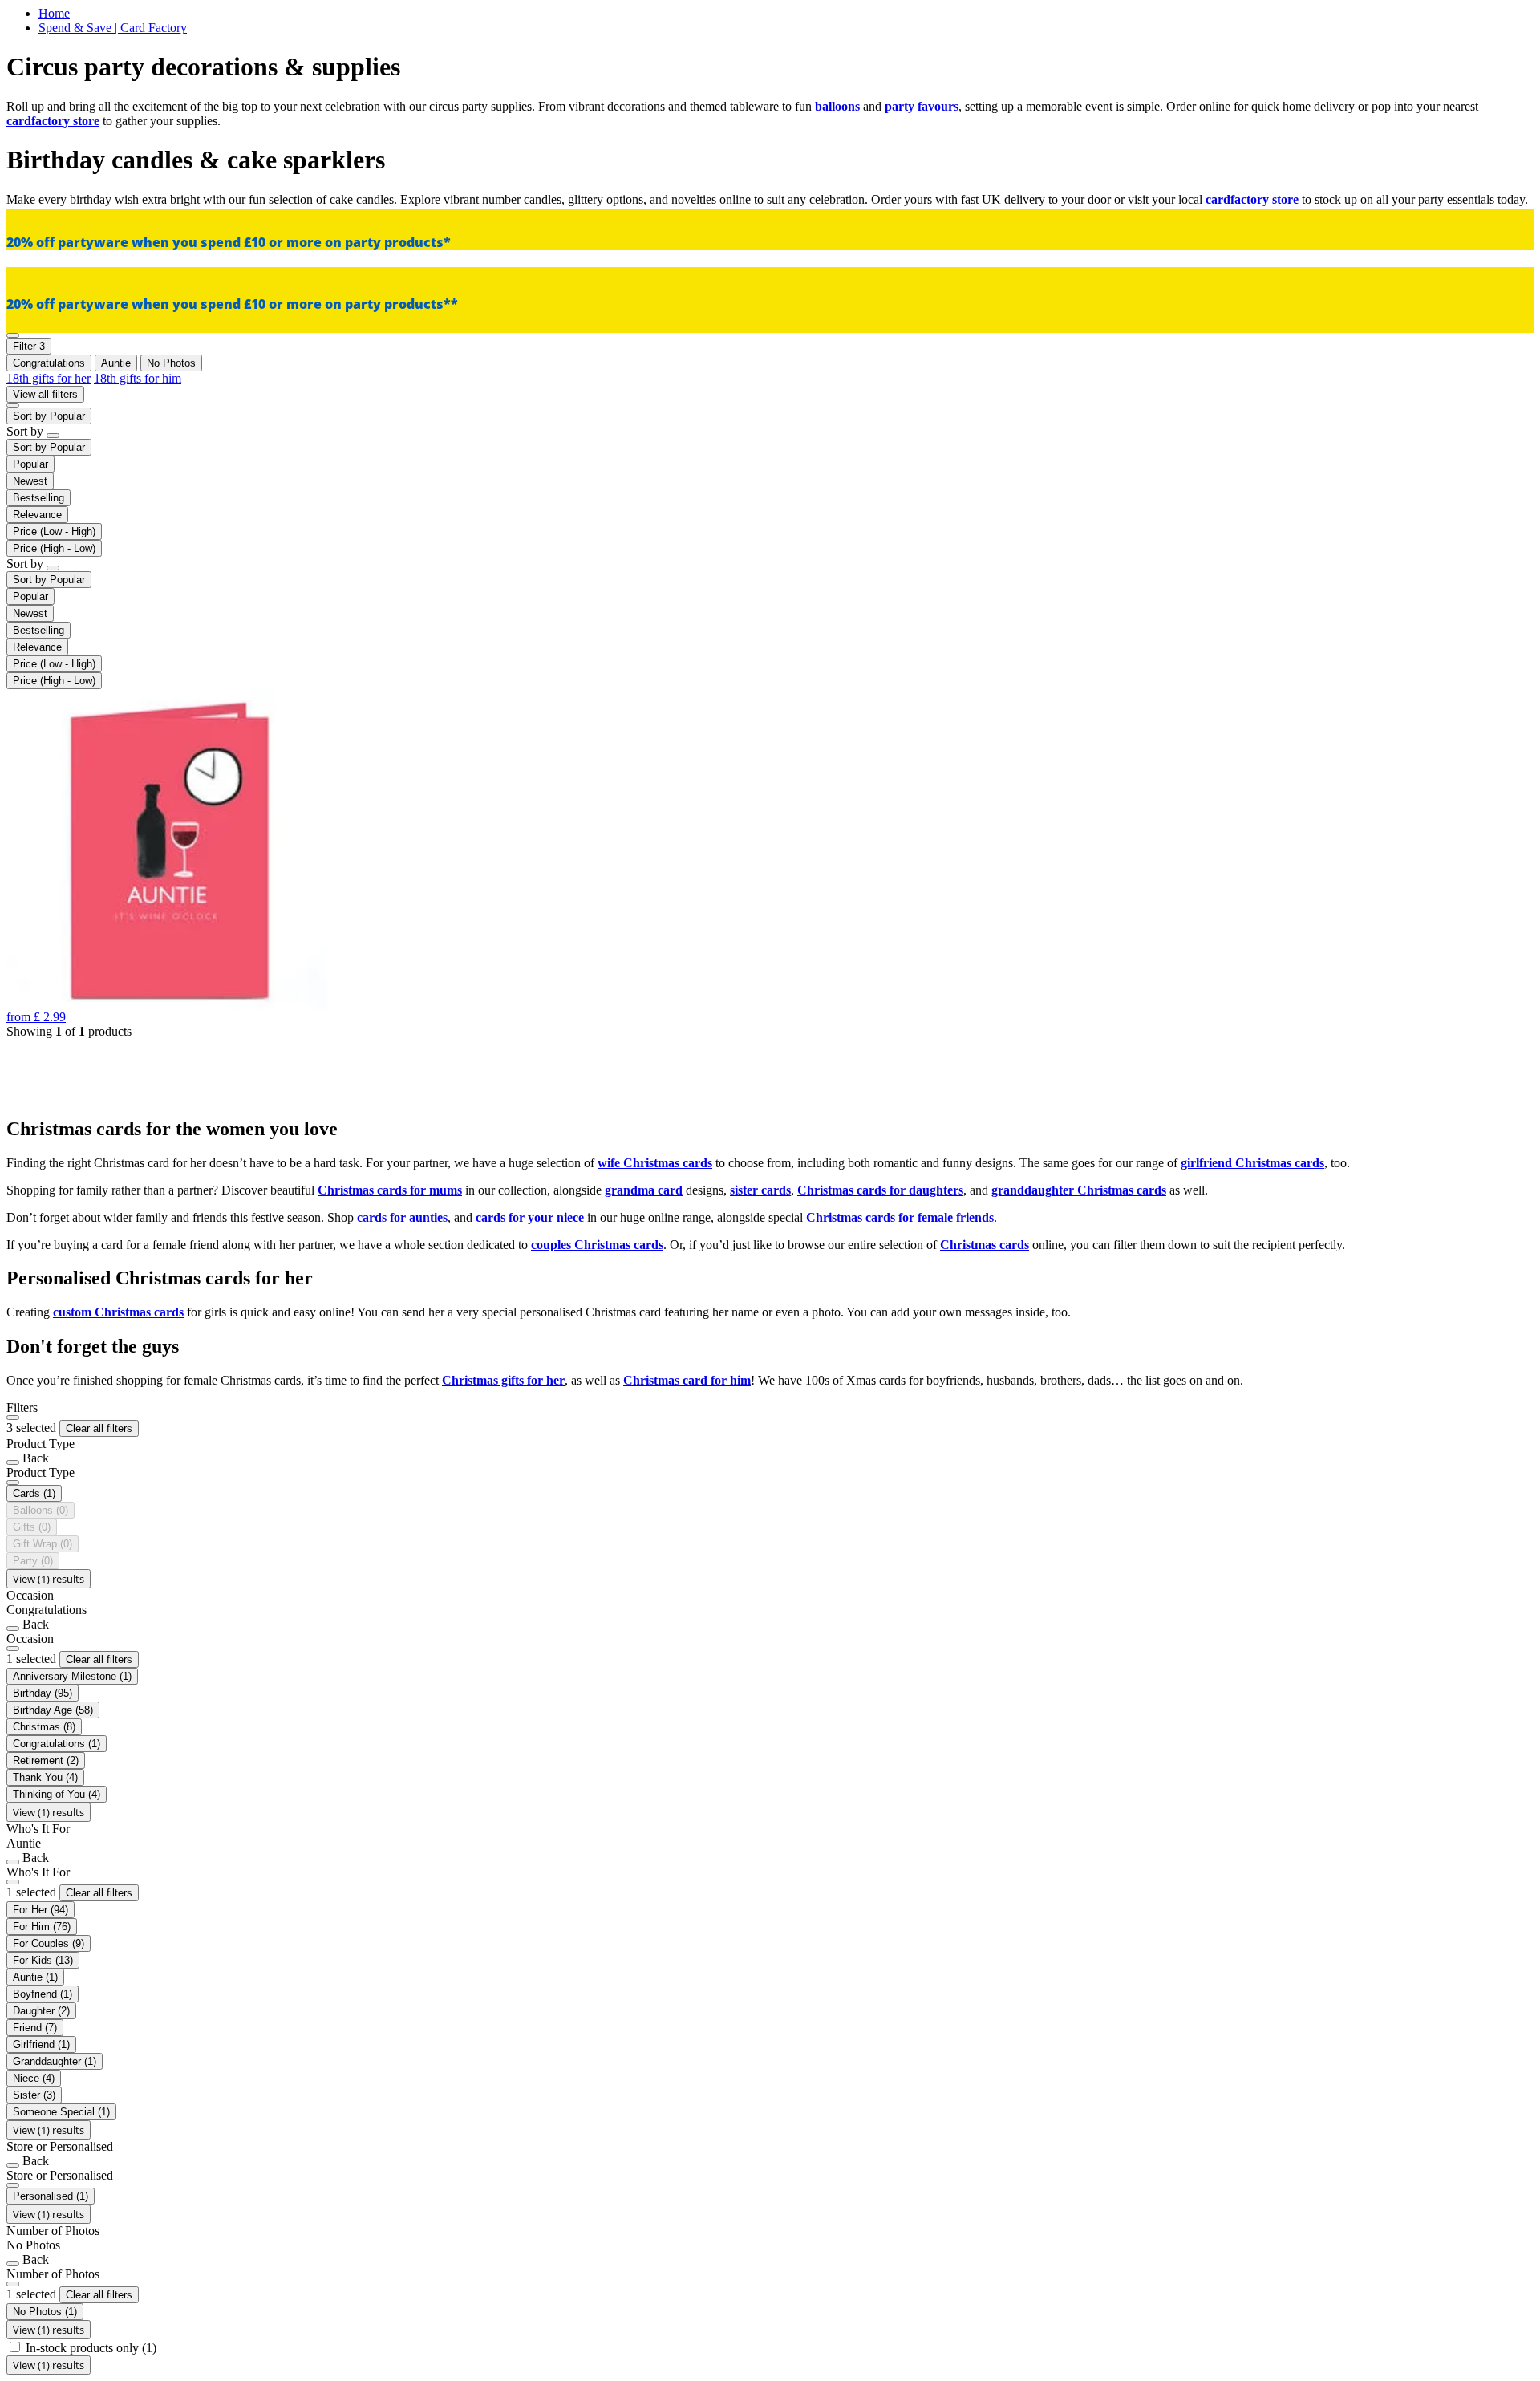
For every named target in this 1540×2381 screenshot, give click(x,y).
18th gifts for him (138, 378)
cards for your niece (530, 1217)
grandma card (644, 1190)
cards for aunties (402, 1217)
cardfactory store (53, 121)
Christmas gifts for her (503, 1380)
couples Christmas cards (597, 1245)
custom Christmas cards (118, 1312)
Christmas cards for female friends (900, 1217)
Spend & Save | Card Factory (113, 28)
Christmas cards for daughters (880, 1190)
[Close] (13, 1418)
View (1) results (49, 1579)
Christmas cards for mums (390, 1190)
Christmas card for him (687, 1380)
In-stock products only (91, 2348)
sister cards (760, 1190)
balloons (837, 106)
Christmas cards (985, 1245)
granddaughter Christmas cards (1079, 1190)
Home (54, 13)
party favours (922, 106)
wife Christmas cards (655, 1163)
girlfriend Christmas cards (1252, 1163)
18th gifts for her (49, 378)
